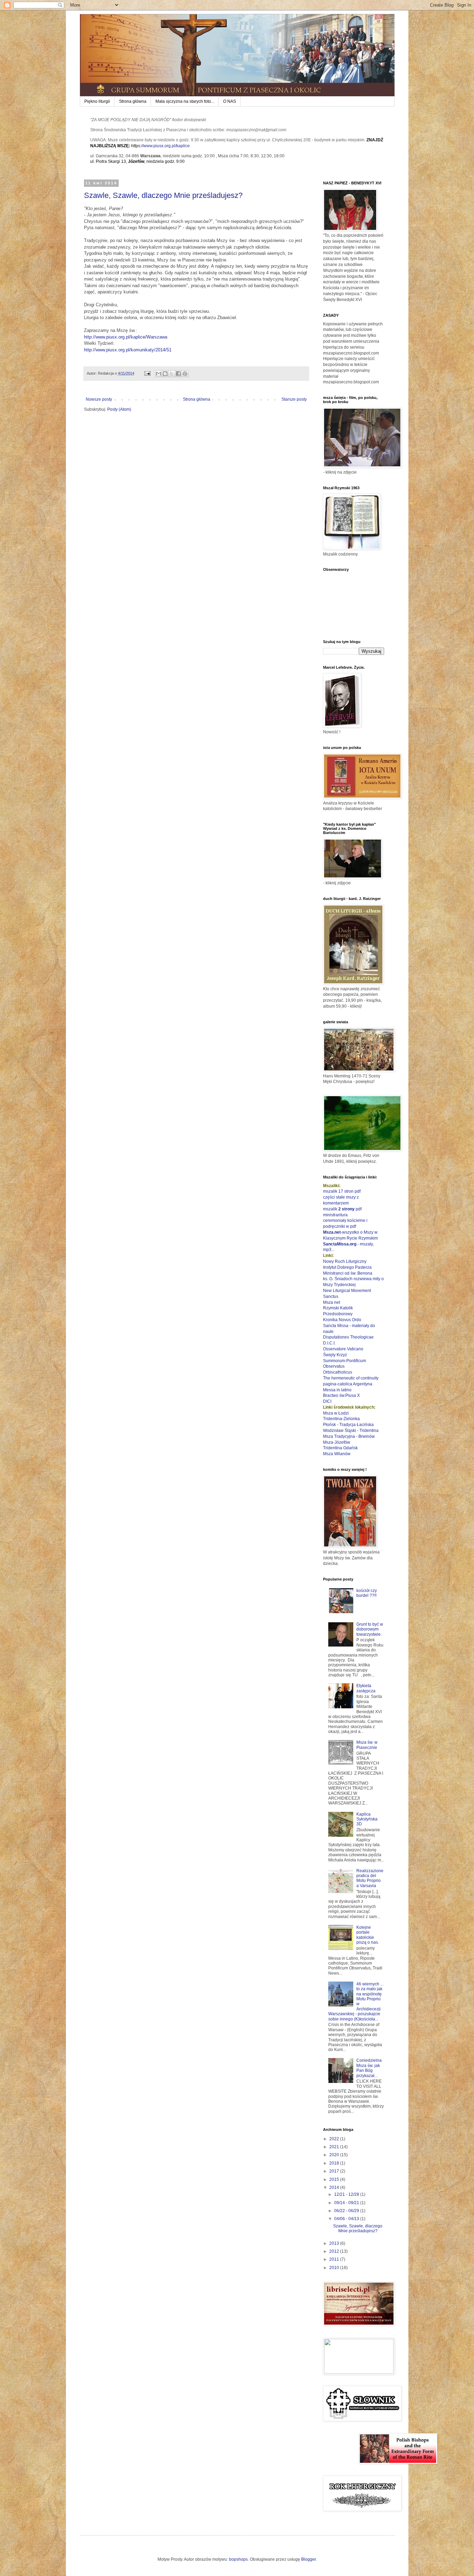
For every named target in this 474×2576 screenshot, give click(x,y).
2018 (335, 2163)
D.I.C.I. (329, 1343)
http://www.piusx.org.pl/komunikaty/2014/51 (128, 350)
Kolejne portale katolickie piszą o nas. (368, 1935)
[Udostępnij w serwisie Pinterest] (185, 374)
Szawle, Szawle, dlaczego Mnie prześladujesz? (163, 195)
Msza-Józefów (337, 1442)
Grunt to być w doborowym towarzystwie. (370, 1629)
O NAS (230, 101)
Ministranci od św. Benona (348, 1273)
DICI (327, 1401)
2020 (335, 2155)
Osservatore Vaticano (343, 1349)
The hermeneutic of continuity (351, 1378)
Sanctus (331, 1297)
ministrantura (335, 1215)
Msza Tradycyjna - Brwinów (349, 1436)
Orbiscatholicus (338, 1372)
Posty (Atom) (119, 409)
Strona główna (133, 101)
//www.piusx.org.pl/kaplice (166, 146)
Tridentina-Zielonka (341, 1419)
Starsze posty (294, 399)
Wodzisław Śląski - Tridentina (351, 1431)
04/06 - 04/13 (347, 2219)
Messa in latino (337, 1390)
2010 (335, 2268)
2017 (335, 2171)
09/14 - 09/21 (347, 2203)
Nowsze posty (99, 399)
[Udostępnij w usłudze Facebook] (178, 374)
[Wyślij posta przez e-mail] (147, 373)
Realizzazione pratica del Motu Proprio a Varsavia (370, 1878)
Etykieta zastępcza (366, 1688)
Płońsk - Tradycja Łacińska (348, 1425)
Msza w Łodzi (336, 1413)
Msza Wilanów (337, 1454)
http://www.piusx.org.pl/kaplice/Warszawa (126, 337)
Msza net (332, 1302)
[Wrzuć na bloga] (165, 374)
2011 (335, 2259)
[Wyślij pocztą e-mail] (159, 374)
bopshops (238, 2559)
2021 (335, 2147)
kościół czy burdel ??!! (367, 1593)
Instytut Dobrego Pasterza (347, 1267)
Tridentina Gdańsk (340, 1448)
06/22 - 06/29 (347, 2211)
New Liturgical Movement (347, 1291)
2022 (335, 2139)
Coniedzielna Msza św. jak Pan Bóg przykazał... (369, 2068)
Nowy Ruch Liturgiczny (345, 1261)
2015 (335, 2179)
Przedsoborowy (338, 1314)
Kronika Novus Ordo (342, 1320)
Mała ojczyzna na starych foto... (185, 101)
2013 (335, 2243)
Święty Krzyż (335, 1355)
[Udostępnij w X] (172, 374)
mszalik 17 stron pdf (342, 1191)
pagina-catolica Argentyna (348, 1384)
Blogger (308, 2559)
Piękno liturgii (97, 101)
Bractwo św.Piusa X (341, 1395)
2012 (335, 2251)
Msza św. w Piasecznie (367, 1745)
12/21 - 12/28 (347, 2194)
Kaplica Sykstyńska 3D (367, 1819)
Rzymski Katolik (338, 1308)
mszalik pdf (342, 1209)
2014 (335, 2187)
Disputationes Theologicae (348, 1337)
